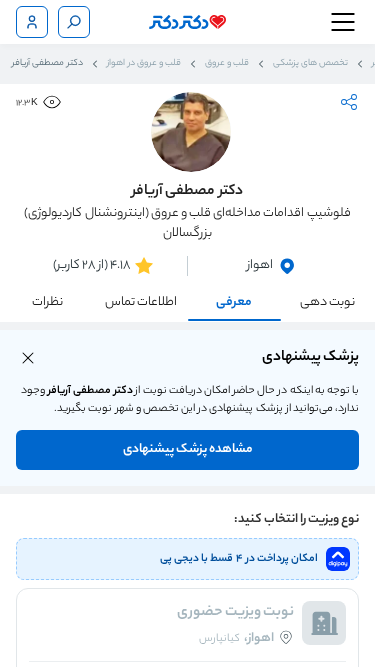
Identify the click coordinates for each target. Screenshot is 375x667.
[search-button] (74, 22)
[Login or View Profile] (32, 22)
